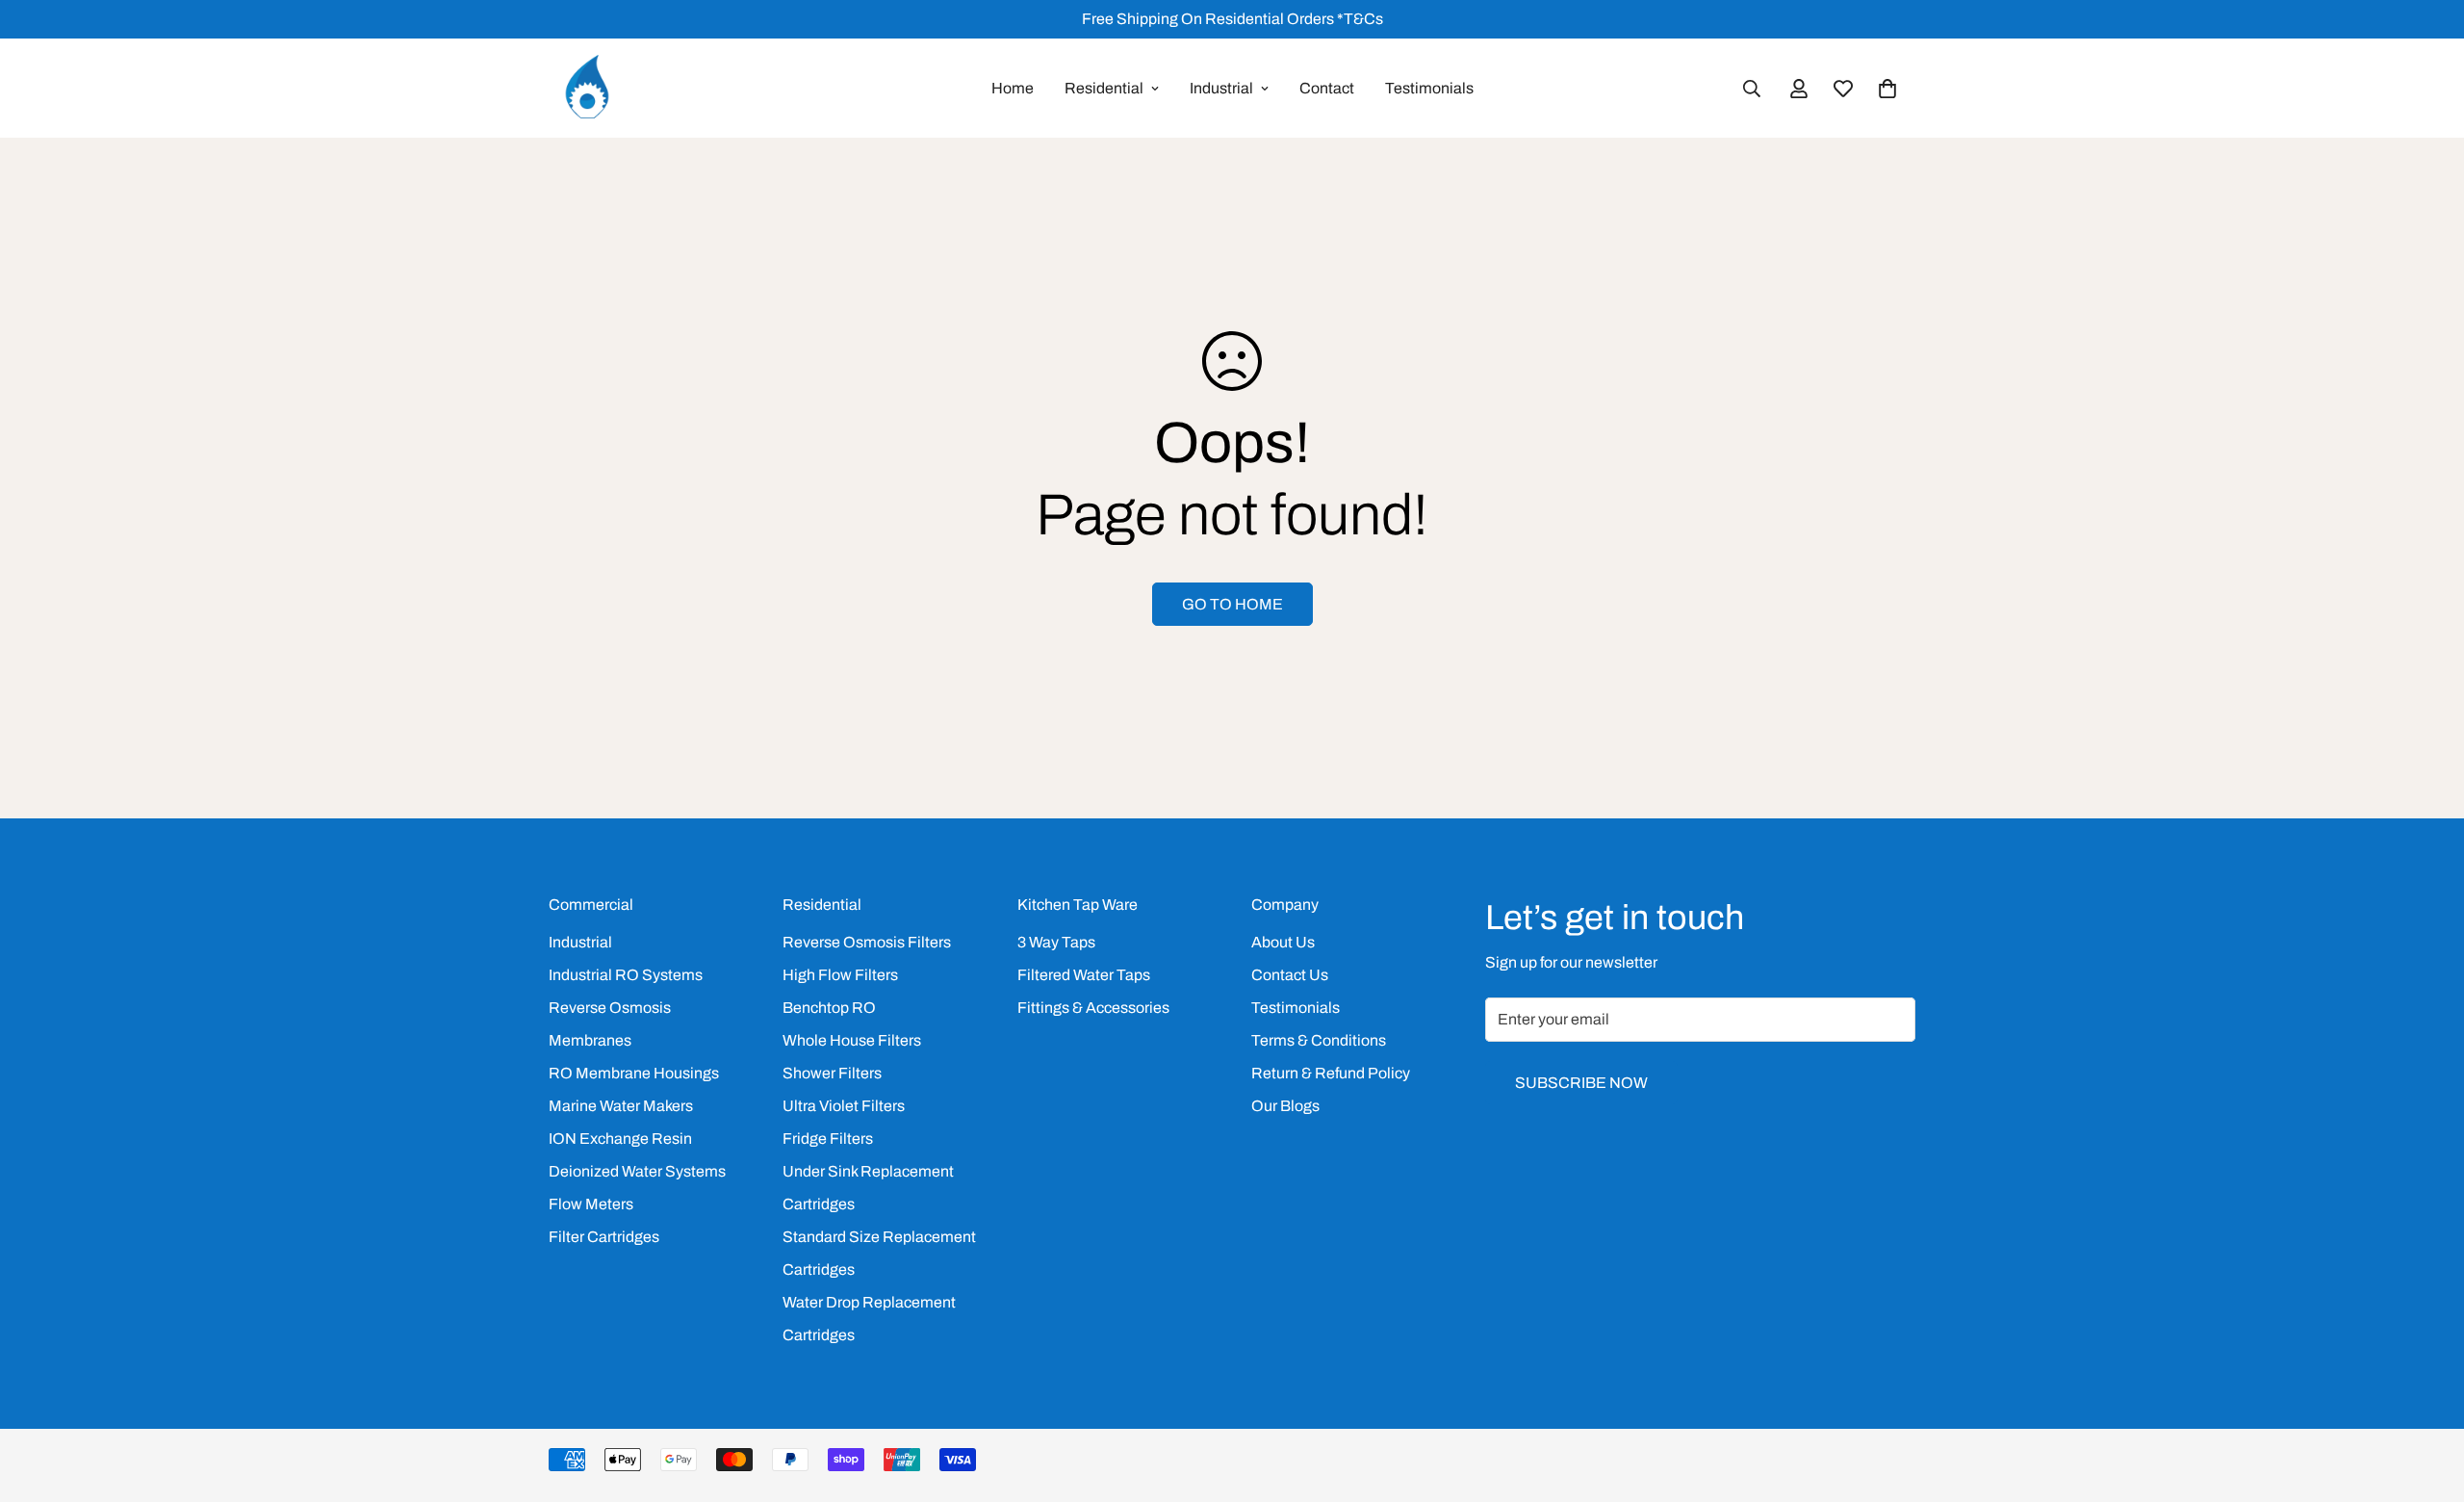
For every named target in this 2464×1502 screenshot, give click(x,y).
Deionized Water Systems (637, 1171)
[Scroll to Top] (2426, 1397)
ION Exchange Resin (620, 1139)
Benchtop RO (829, 1008)
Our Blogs (1285, 1106)
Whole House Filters (852, 1040)
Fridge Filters (828, 1139)
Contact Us (1290, 975)
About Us (1283, 942)
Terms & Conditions (1319, 1040)
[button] (1887, 89)
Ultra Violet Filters (844, 1106)
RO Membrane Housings (634, 1073)
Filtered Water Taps (1084, 975)
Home (1013, 88)
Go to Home (1232, 604)
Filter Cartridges (604, 1237)
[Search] (1752, 89)
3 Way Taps (1056, 942)
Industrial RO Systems (626, 975)
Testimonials (1429, 88)
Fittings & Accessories (1093, 1008)
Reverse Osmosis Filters (867, 942)
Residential (1104, 88)
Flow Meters (591, 1204)
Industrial (1221, 88)
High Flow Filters (840, 975)
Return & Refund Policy (1331, 1073)
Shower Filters (832, 1073)
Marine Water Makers (621, 1106)
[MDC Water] (587, 88)
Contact (1327, 88)
